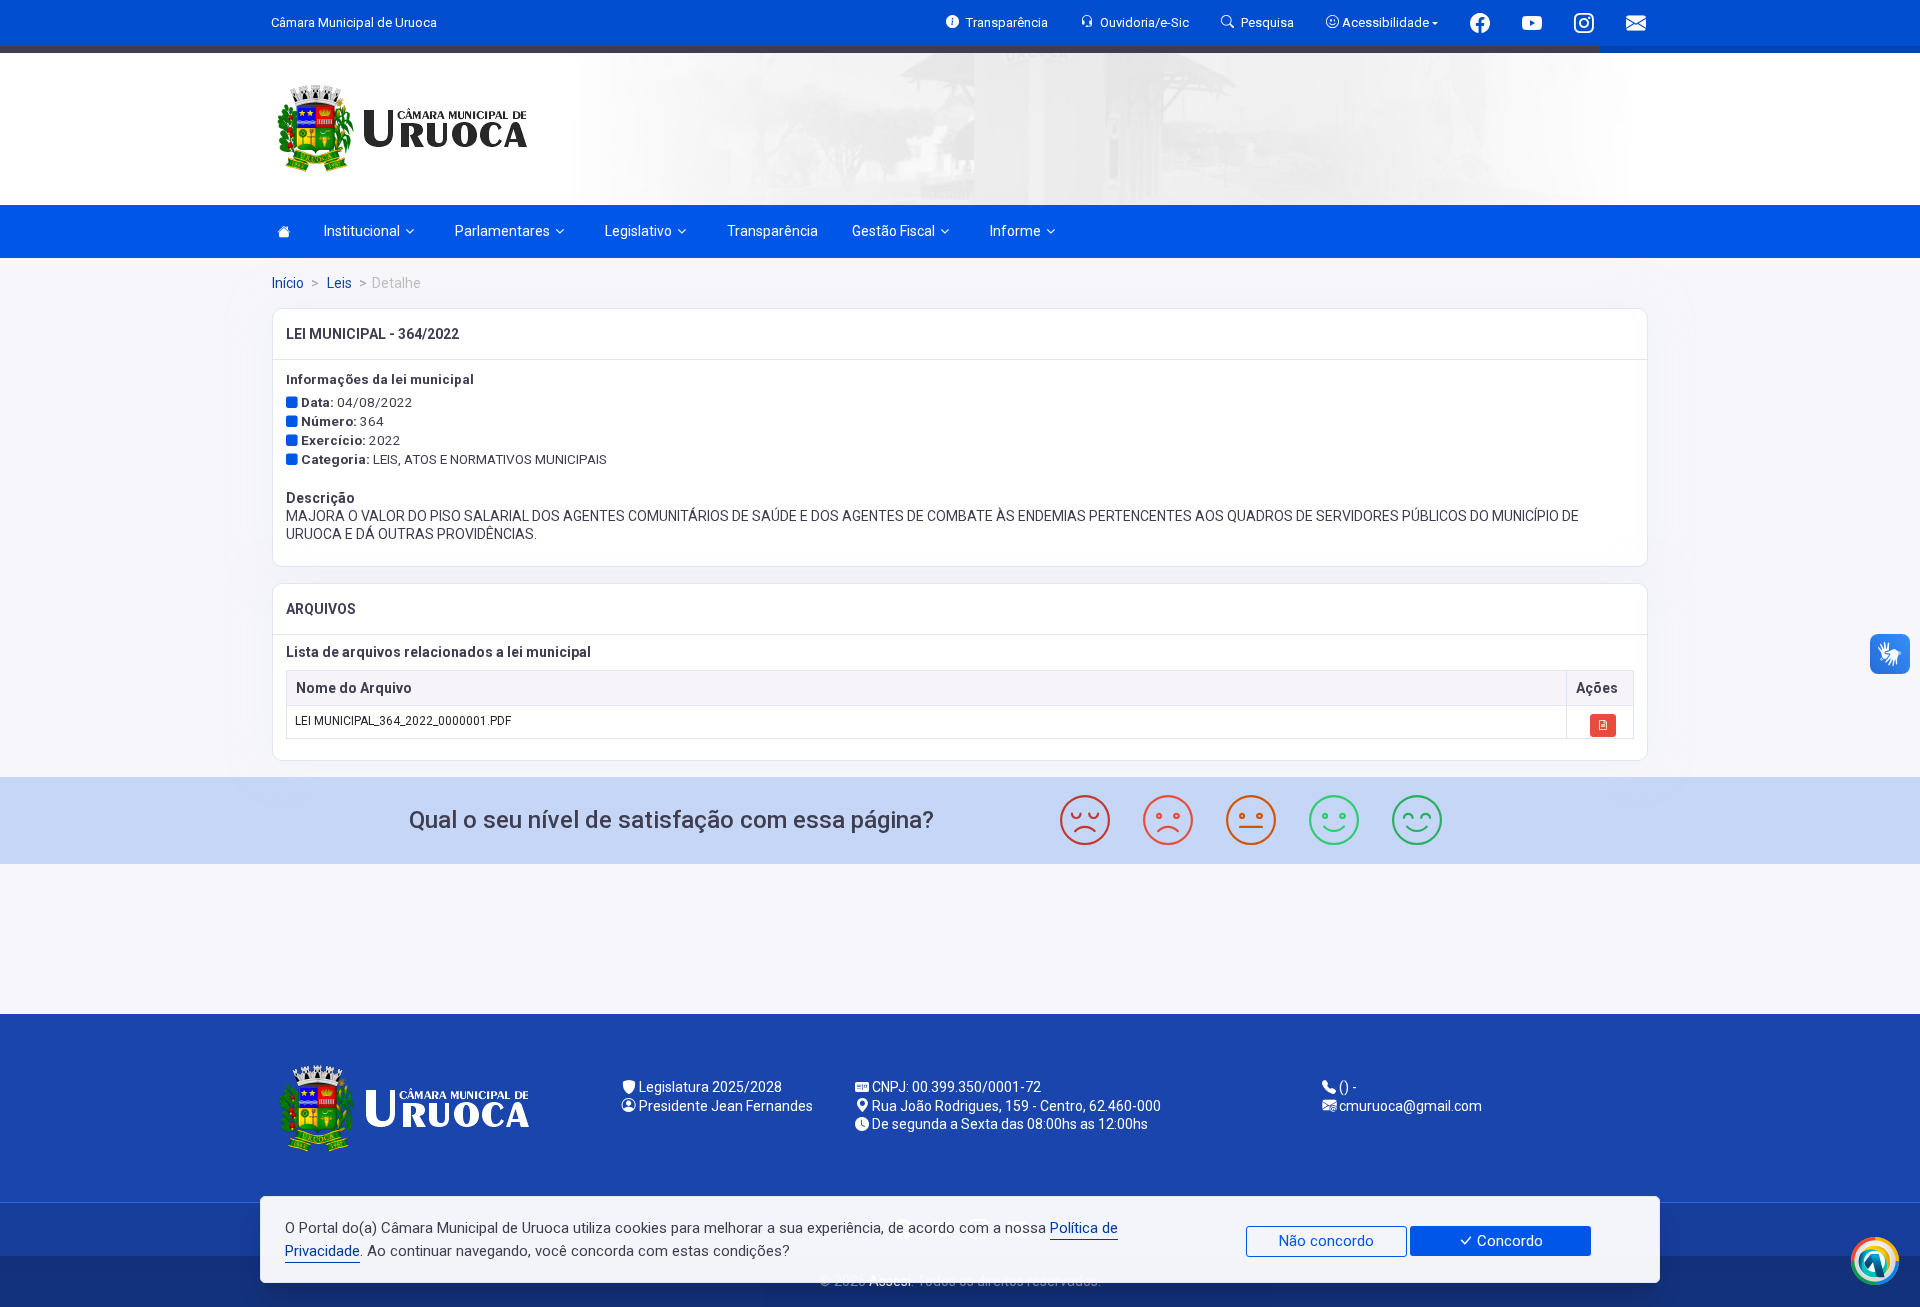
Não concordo (1326, 1241)
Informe (1015, 231)
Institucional (362, 231)
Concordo (1508, 1241)
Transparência (772, 231)
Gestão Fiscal (893, 231)
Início (288, 283)
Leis (338, 283)
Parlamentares (502, 231)
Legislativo (638, 231)
